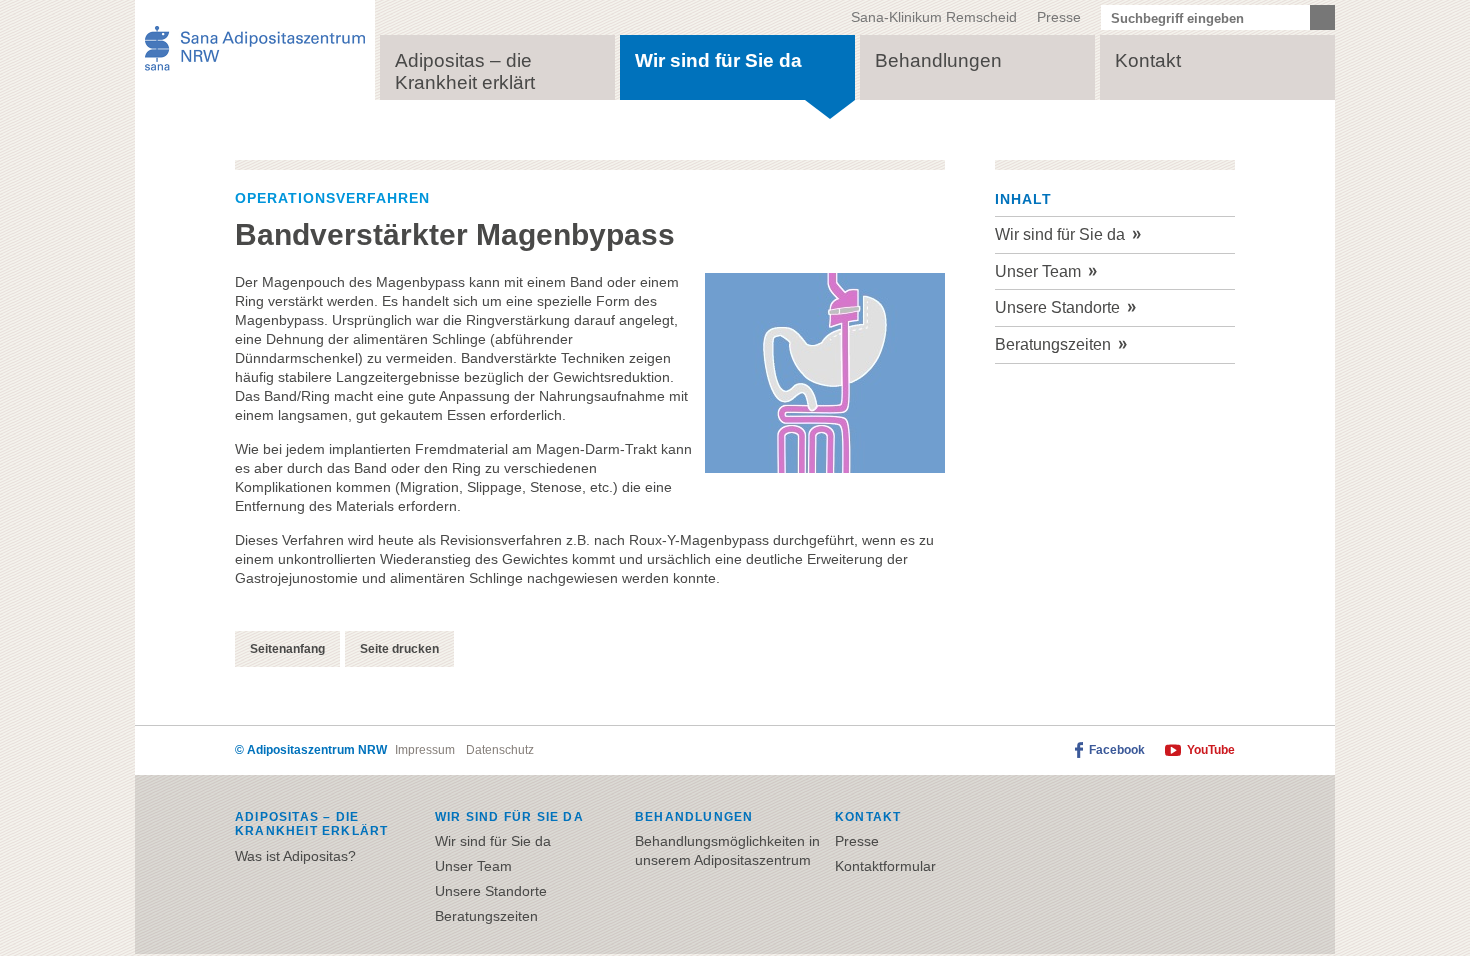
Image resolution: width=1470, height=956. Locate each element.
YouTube (1211, 750)
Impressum (425, 750)
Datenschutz (500, 750)
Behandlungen (938, 60)
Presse (1059, 17)
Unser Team (1038, 271)
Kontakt (1148, 60)
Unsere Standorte (1057, 307)
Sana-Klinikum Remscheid (934, 17)
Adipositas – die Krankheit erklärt (465, 71)
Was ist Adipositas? (295, 856)
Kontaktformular (885, 866)
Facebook (1117, 750)
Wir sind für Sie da (718, 60)
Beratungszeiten (1053, 344)
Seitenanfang (287, 649)
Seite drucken (399, 649)
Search (1322, 17)
